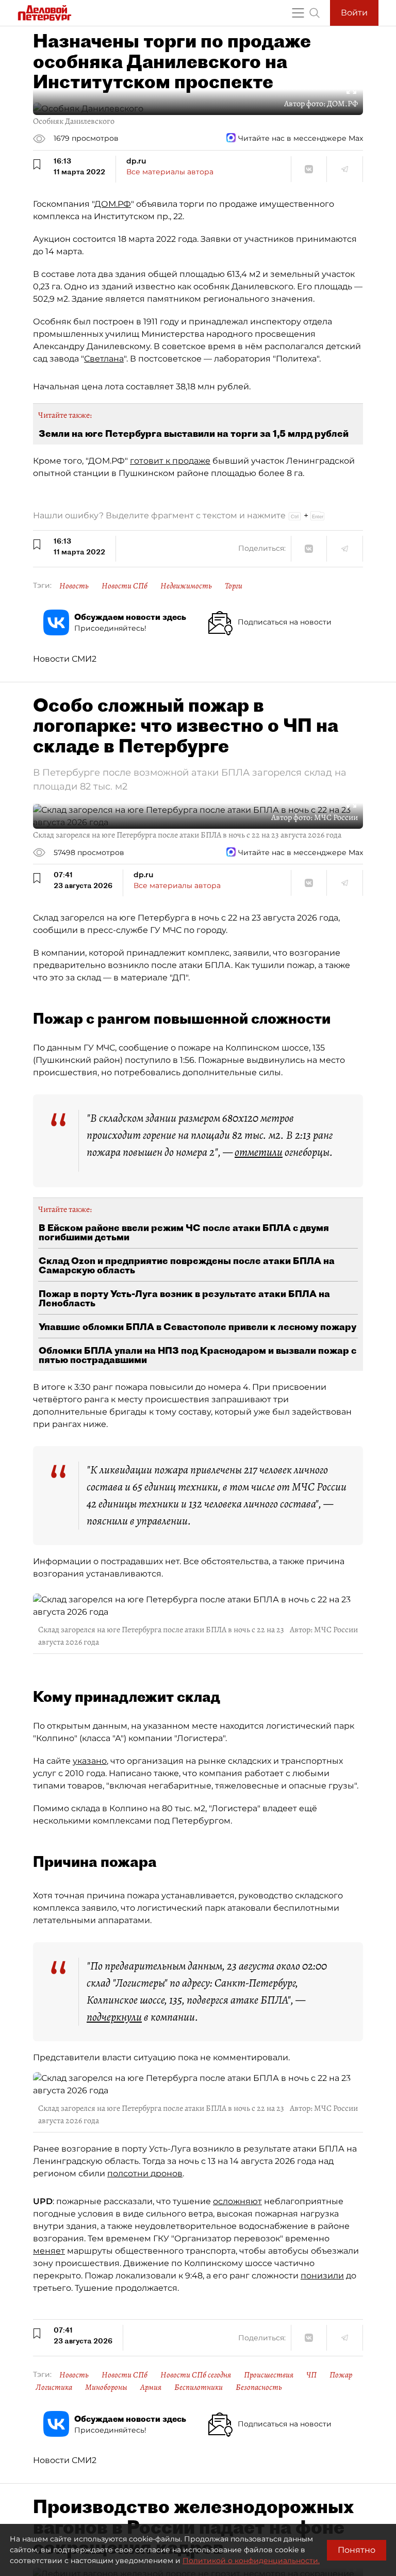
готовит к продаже (170, 461)
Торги (234, 586)
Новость (74, 586)
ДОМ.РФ (113, 204)
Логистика (54, 2387)
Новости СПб (125, 586)
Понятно (357, 2550)
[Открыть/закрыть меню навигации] (298, 13)
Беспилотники (199, 2387)
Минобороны (106, 2387)
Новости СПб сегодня (196, 2375)
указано (90, 1761)
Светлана (104, 359)
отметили (259, 1152)
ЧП (311, 2375)
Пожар (341, 2375)
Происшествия (269, 2375)
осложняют (237, 2201)
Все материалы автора (170, 172)
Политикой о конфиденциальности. (251, 2561)
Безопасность (259, 2387)
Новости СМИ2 (65, 659)
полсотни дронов (145, 2173)
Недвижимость (186, 586)
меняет (49, 2251)
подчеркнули (114, 2017)
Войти (354, 13)
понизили (322, 2276)
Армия (151, 2387)
